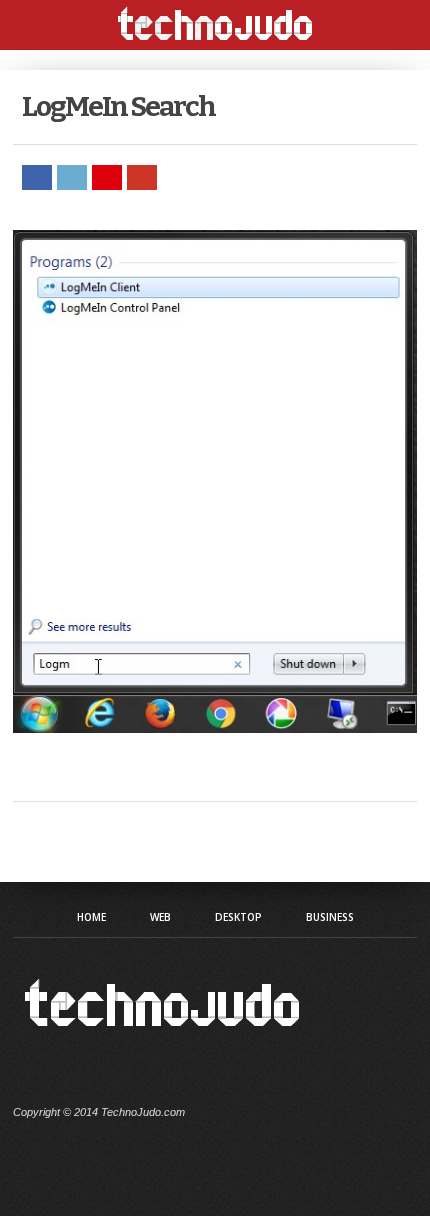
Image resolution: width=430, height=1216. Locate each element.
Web (160, 917)
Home (91, 917)
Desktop (238, 917)
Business (330, 917)
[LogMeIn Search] (214, 727)
